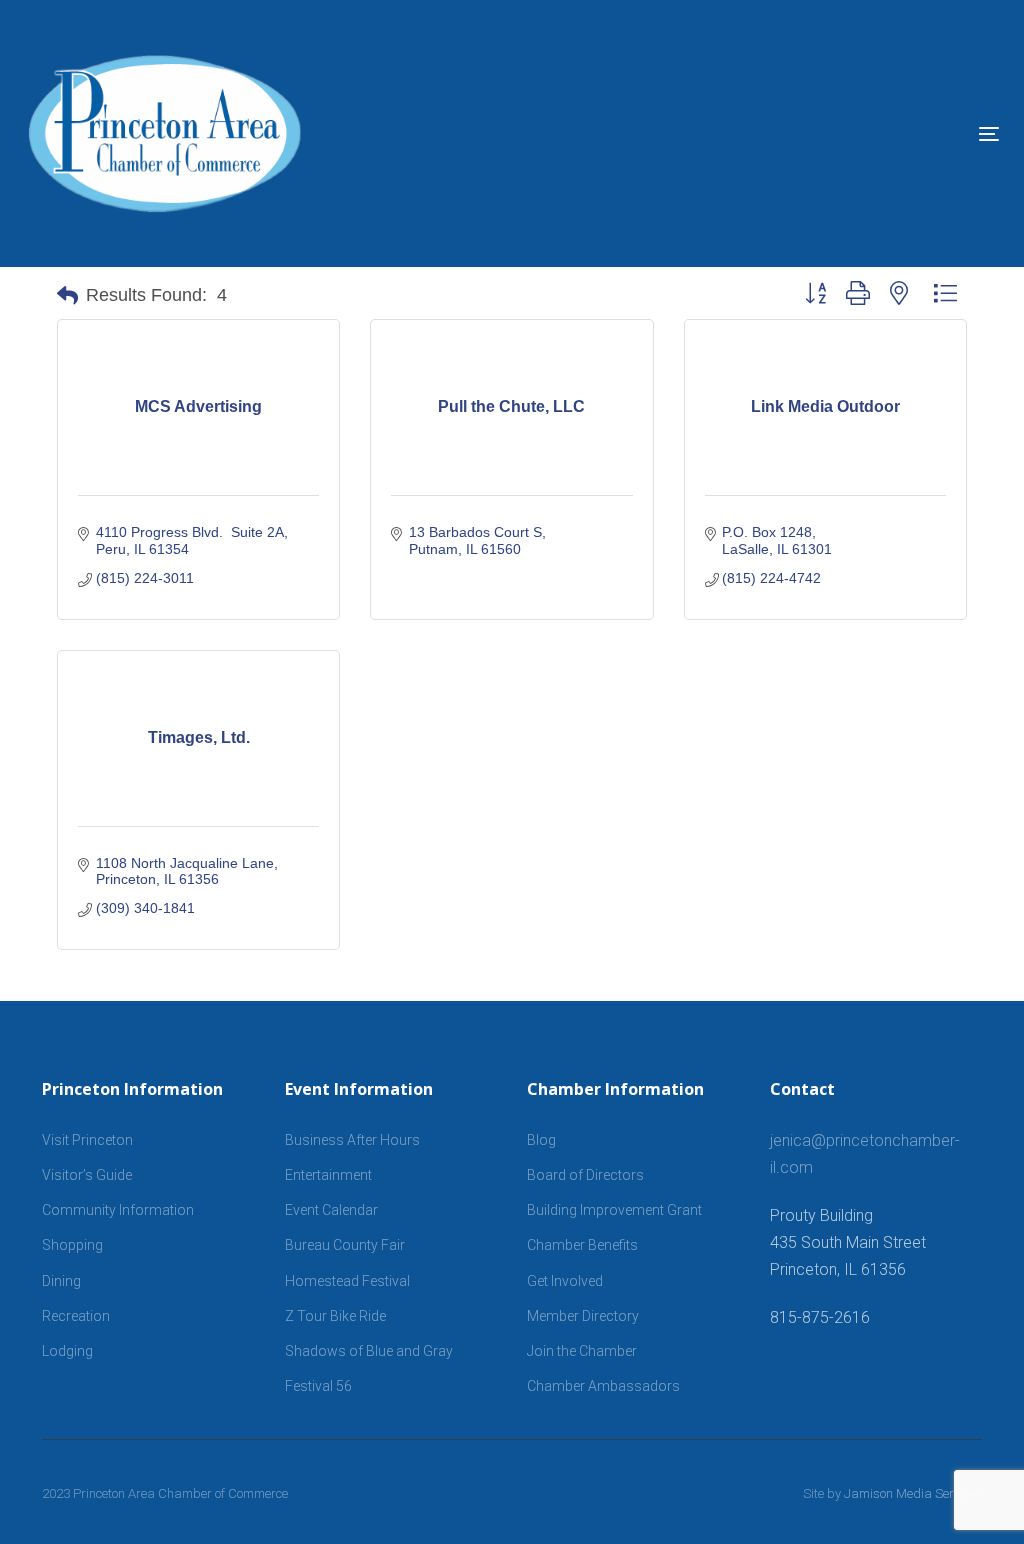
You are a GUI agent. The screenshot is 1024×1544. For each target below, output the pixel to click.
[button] (67, 296)
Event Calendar (331, 1210)
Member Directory (583, 1316)
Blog (541, 1140)
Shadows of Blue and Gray (369, 1351)
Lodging (67, 1351)
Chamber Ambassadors (603, 1386)
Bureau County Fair (345, 1245)
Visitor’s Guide (87, 1175)
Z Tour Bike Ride (335, 1316)
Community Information (118, 1210)
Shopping (72, 1245)
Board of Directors (585, 1175)
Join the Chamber (582, 1351)
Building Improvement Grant (614, 1210)
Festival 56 (318, 1386)
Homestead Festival (347, 1281)
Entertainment (328, 1175)
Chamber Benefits (582, 1245)
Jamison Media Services (913, 1493)
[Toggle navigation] (836, 133)
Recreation (76, 1316)
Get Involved (565, 1281)
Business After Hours (352, 1140)
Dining (61, 1281)
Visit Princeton (87, 1140)
